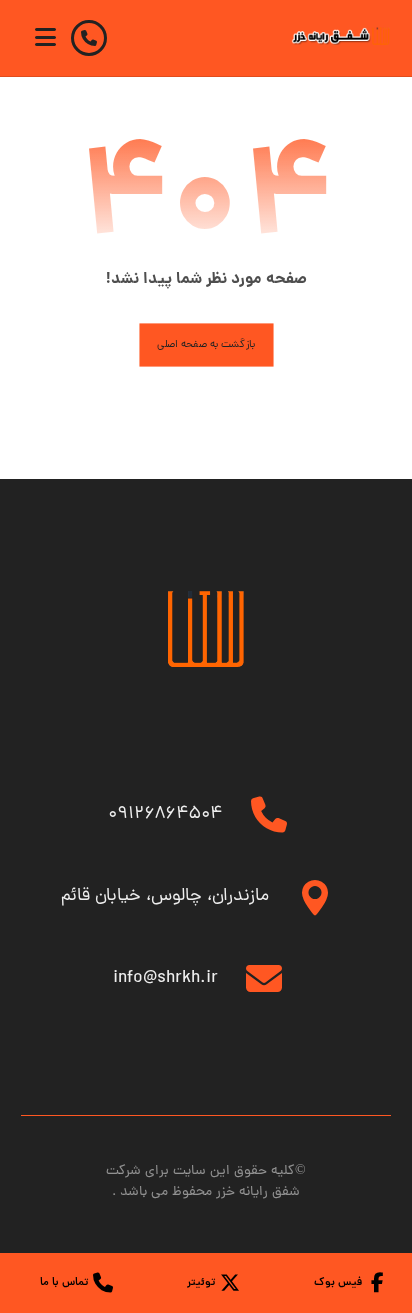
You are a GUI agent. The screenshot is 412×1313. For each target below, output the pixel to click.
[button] (46, 37)
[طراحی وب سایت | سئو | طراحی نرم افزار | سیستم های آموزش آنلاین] (341, 36)
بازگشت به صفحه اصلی (206, 345)
